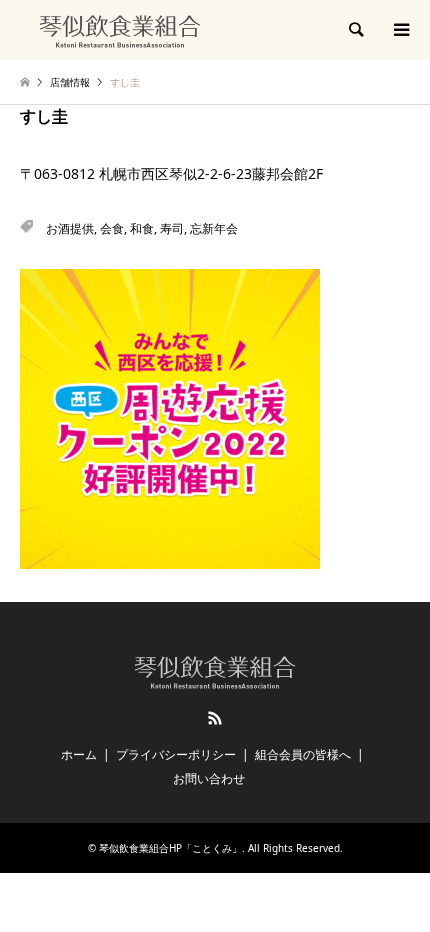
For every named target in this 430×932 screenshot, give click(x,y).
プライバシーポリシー (176, 754)
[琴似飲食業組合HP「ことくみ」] (120, 29)
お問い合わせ (209, 778)
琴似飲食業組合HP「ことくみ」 (170, 848)
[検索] (355, 30)
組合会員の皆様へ (303, 754)
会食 (112, 228)
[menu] (400, 30)
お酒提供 (70, 228)
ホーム (79, 754)
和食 (142, 228)
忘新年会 (214, 228)
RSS (215, 718)
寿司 (172, 228)
